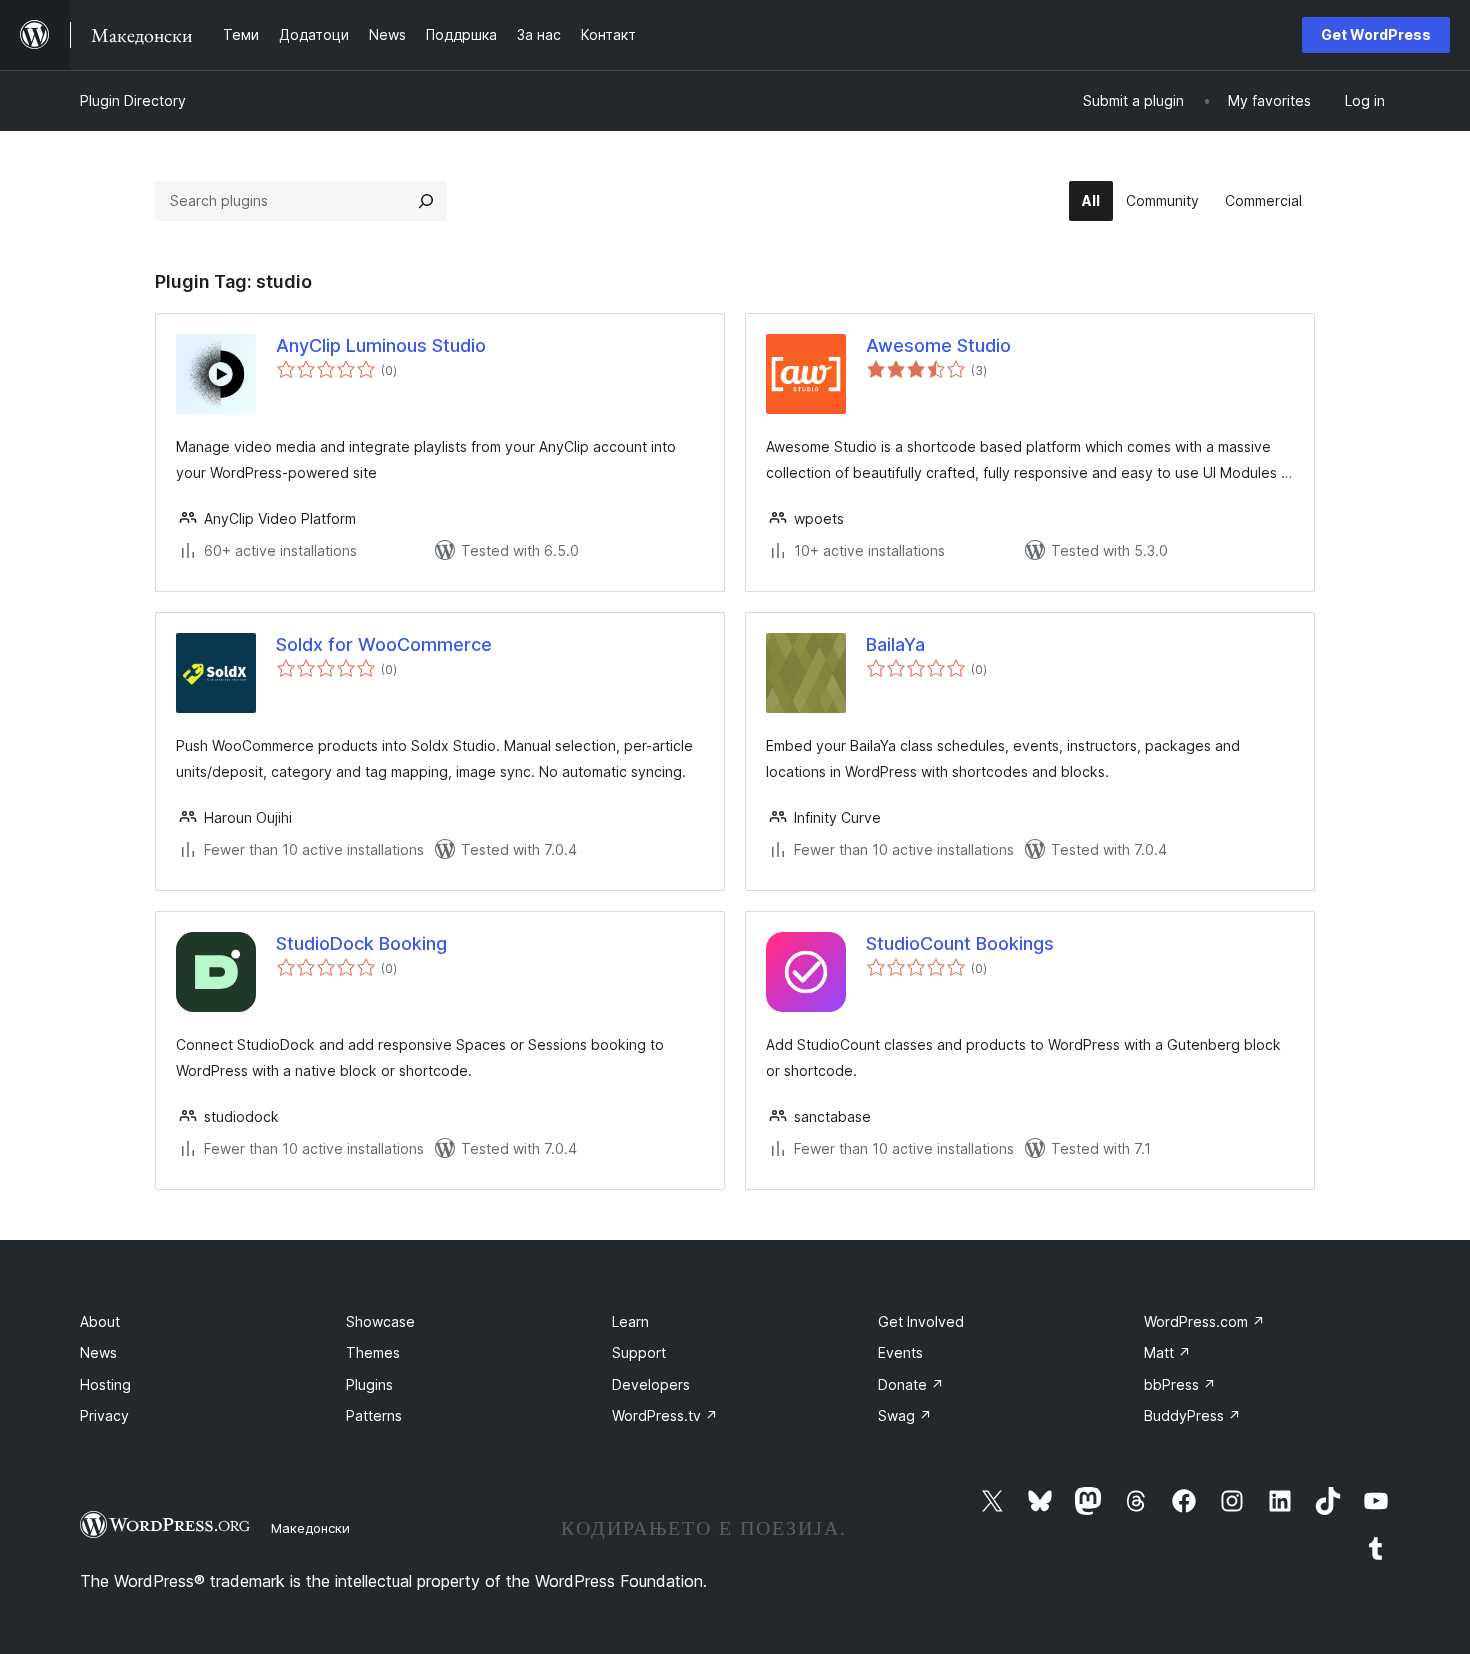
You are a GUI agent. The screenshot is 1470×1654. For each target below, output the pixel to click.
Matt (1167, 1352)
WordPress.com (1204, 1321)
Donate (911, 1384)
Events (900, 1352)
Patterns (374, 1415)
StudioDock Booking (361, 943)
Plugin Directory (133, 100)
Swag (905, 1415)
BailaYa (895, 644)
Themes (373, 1352)
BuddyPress (1192, 1415)
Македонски (310, 1528)
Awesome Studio (938, 345)
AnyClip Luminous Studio (381, 345)
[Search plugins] (426, 201)
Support (639, 1352)
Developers (651, 1384)
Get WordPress (1376, 34)
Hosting (105, 1384)
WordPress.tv (665, 1415)
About (100, 1321)
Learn (630, 1321)
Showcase (380, 1321)
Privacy (104, 1415)
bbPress (1180, 1384)
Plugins (369, 1384)
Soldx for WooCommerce (384, 644)
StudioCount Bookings (960, 943)
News (98, 1352)
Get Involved (921, 1321)
